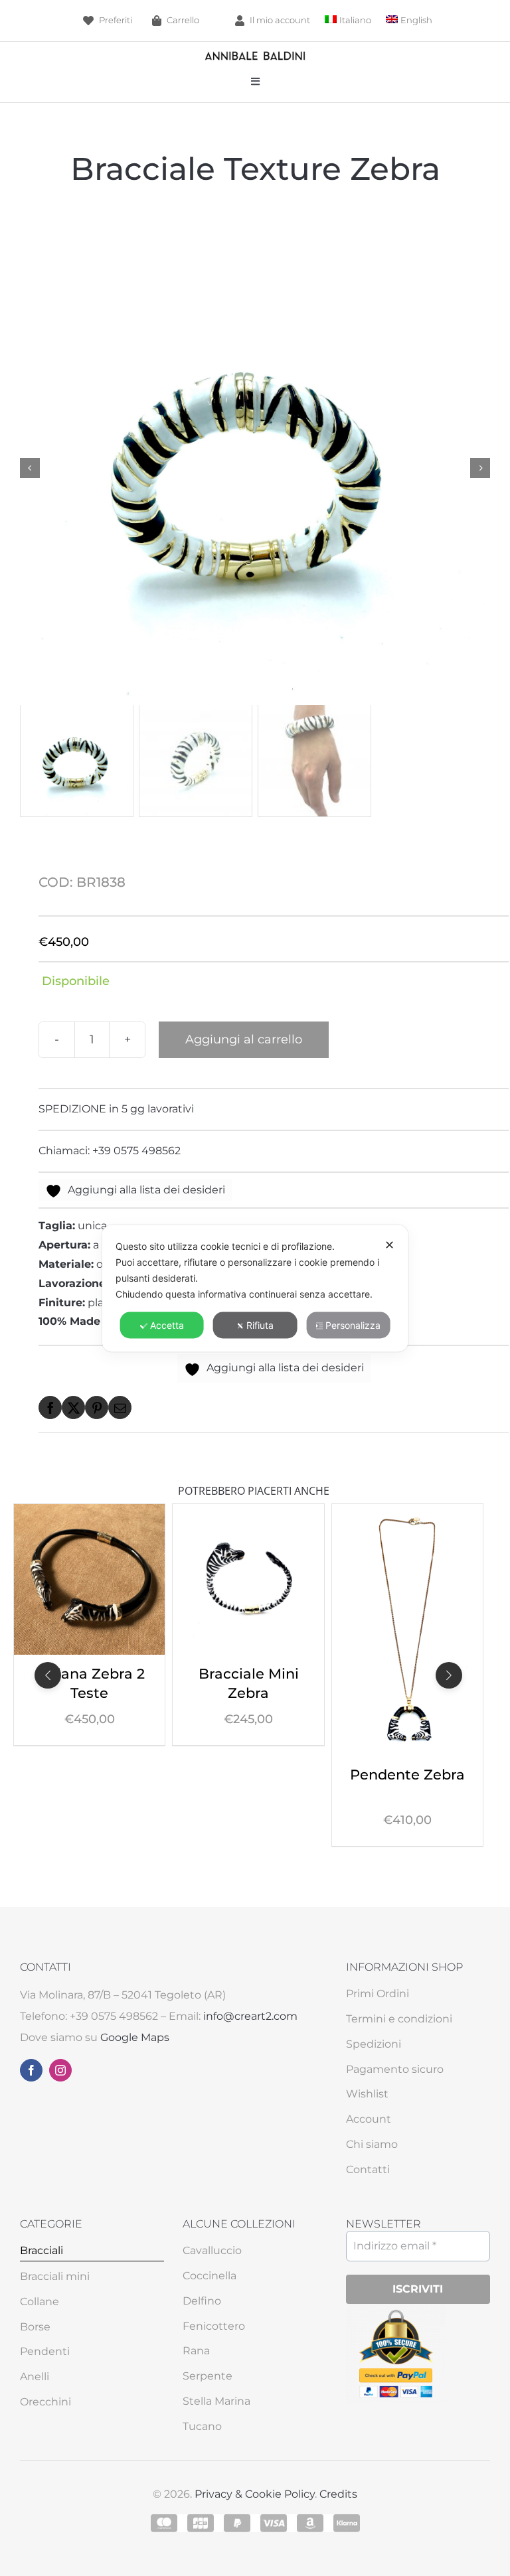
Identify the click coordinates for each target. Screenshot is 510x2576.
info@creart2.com (250, 2016)
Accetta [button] (167, 1325)
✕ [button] (389, 1244)
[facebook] (31, 2070)
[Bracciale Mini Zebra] (89, 1513)
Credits (338, 2494)
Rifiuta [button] (260, 1325)
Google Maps (135, 2037)
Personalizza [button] (353, 1325)
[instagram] (60, 2070)
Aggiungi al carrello (244, 1039)
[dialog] (255, 1288)
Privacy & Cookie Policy (255, 2494)
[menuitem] (348, 20)
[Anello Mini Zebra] (407, 1513)
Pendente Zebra (249, 1774)
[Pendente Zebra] (248, 1513)
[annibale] (255, 55)
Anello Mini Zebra (407, 1674)
